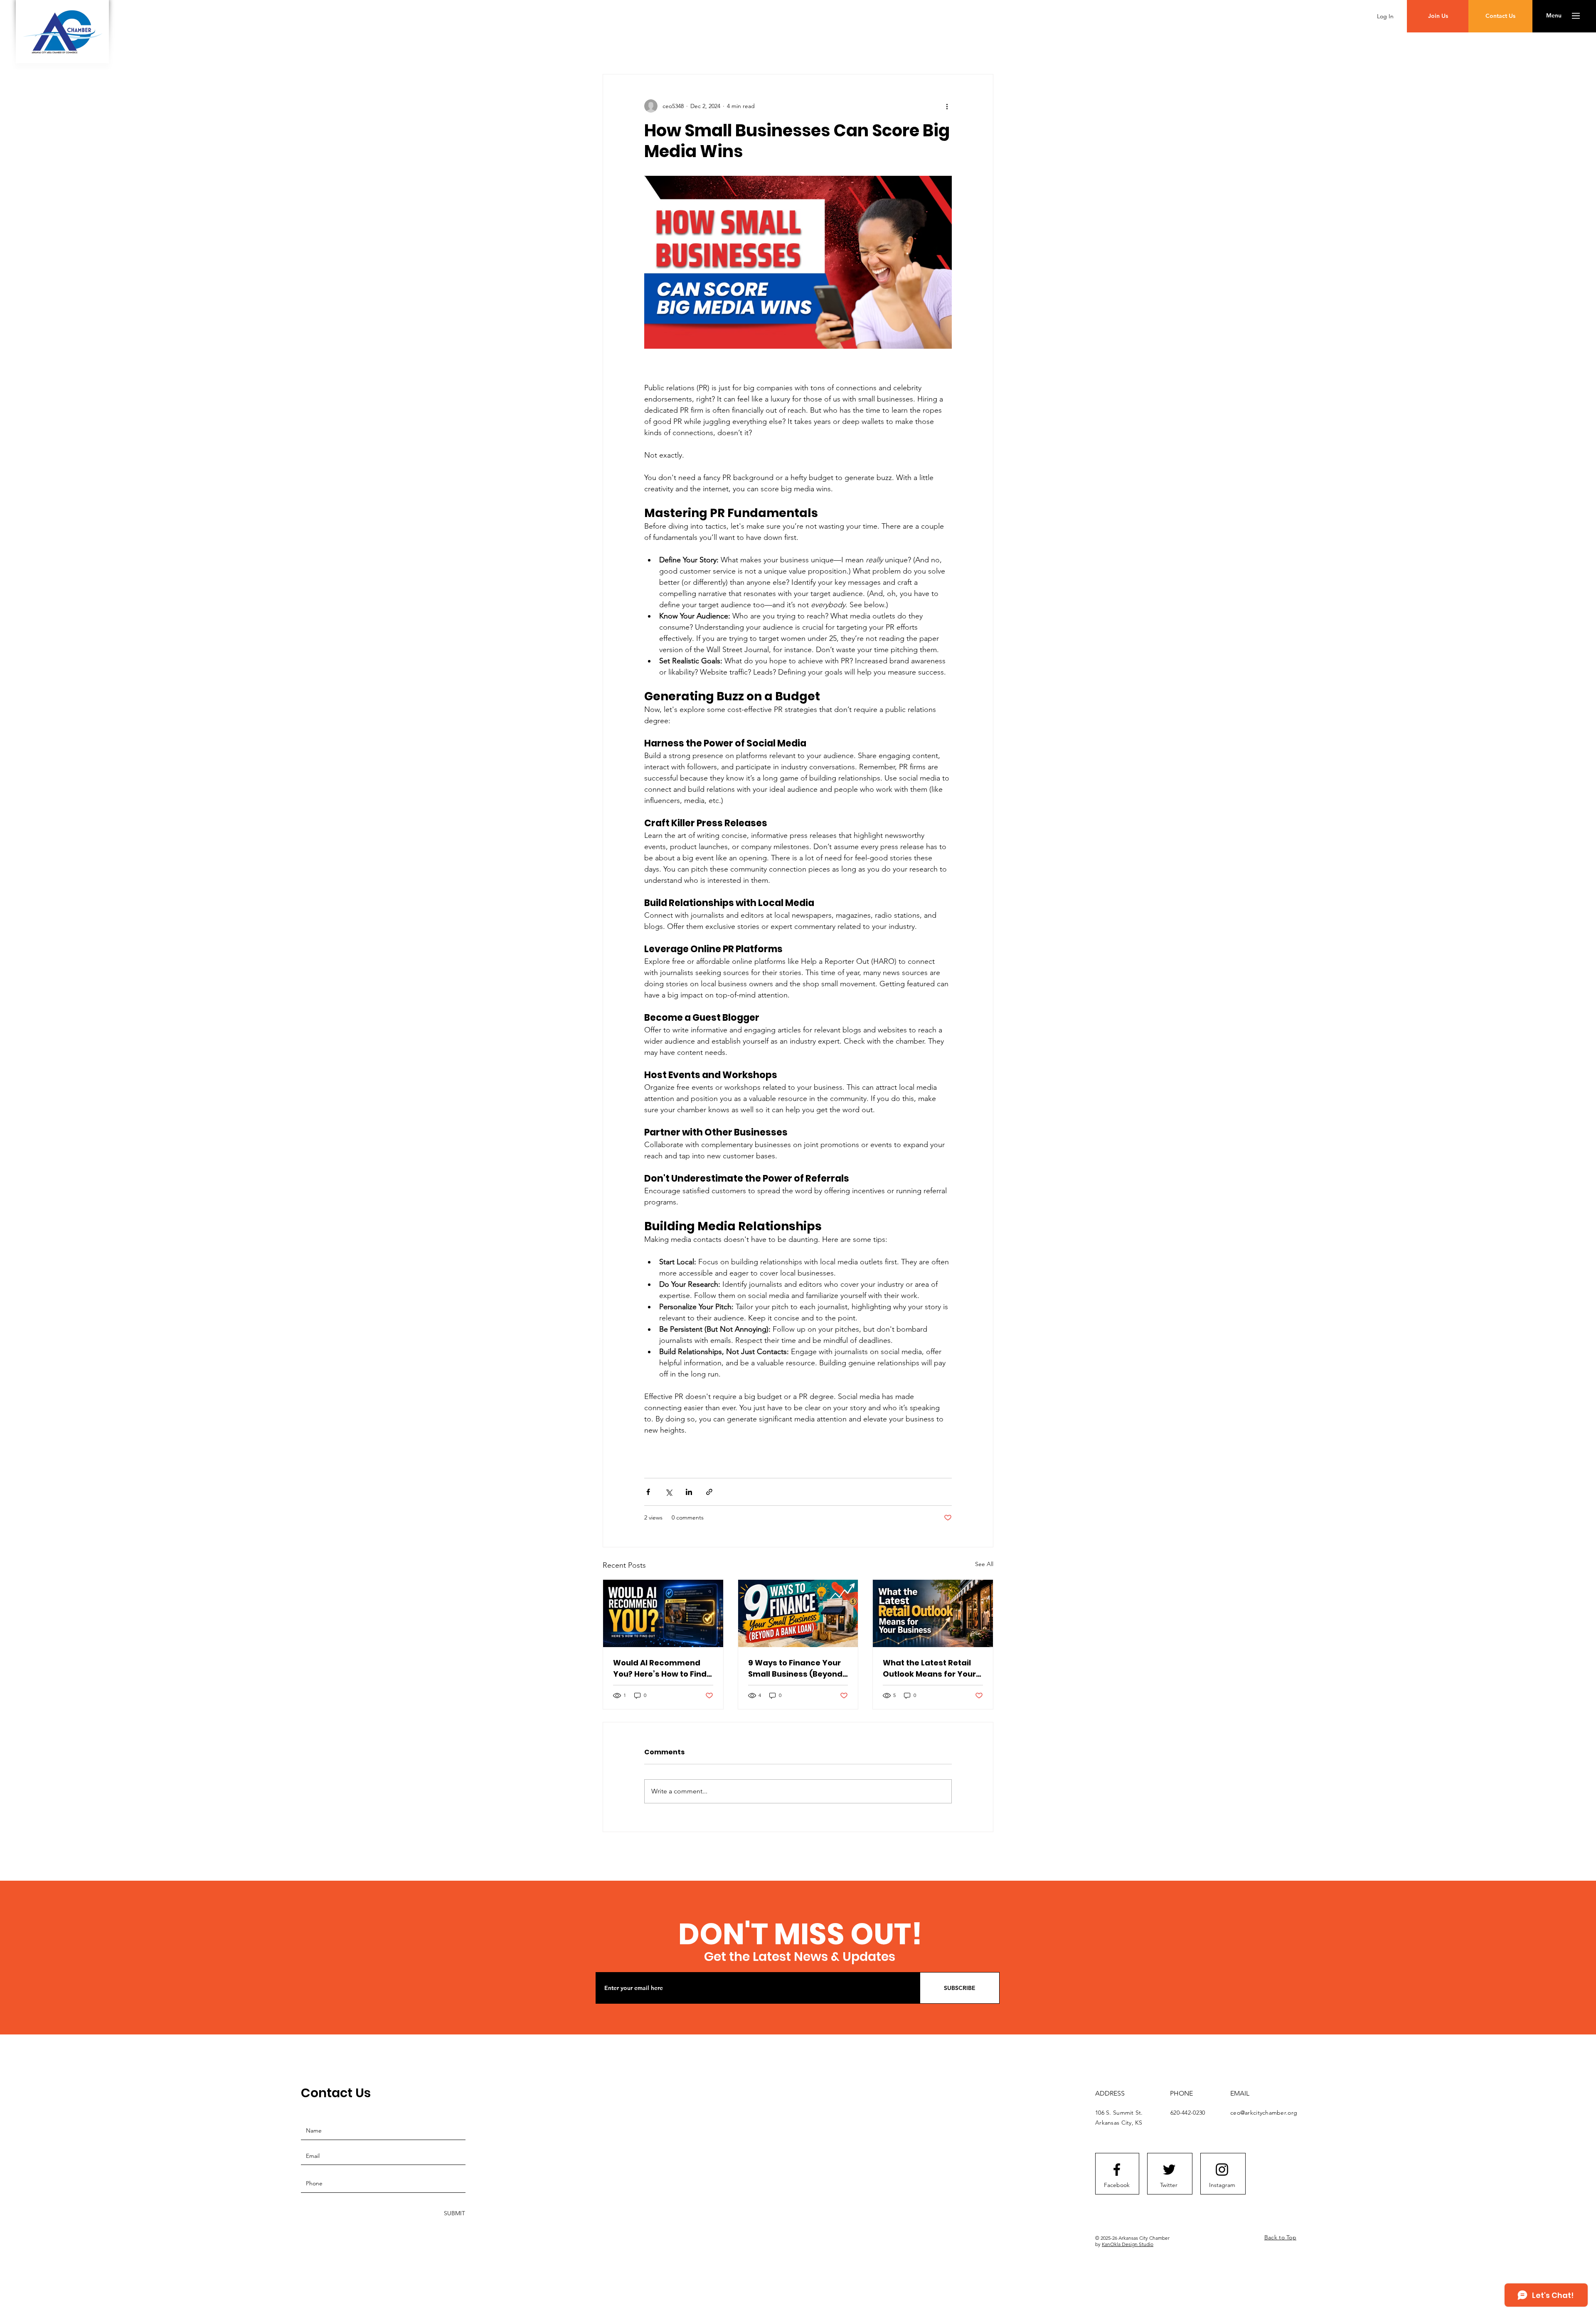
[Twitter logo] (1169, 2170)
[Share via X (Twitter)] (669, 1492)
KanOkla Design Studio (1128, 2244)
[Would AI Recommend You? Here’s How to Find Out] (663, 1613)
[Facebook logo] (1117, 2170)
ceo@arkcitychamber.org (1264, 2113)
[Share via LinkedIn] (689, 1492)
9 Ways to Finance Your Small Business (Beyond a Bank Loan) (795, 1669)
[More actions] (947, 106)
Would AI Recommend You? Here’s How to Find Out (660, 1669)
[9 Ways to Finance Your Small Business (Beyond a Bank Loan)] (798, 1613)
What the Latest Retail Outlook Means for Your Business (929, 1669)
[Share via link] (709, 1492)
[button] (1554, 16)
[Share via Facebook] (648, 1492)
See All (984, 1564)
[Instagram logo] (1222, 2170)
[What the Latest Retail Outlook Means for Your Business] (933, 1613)
